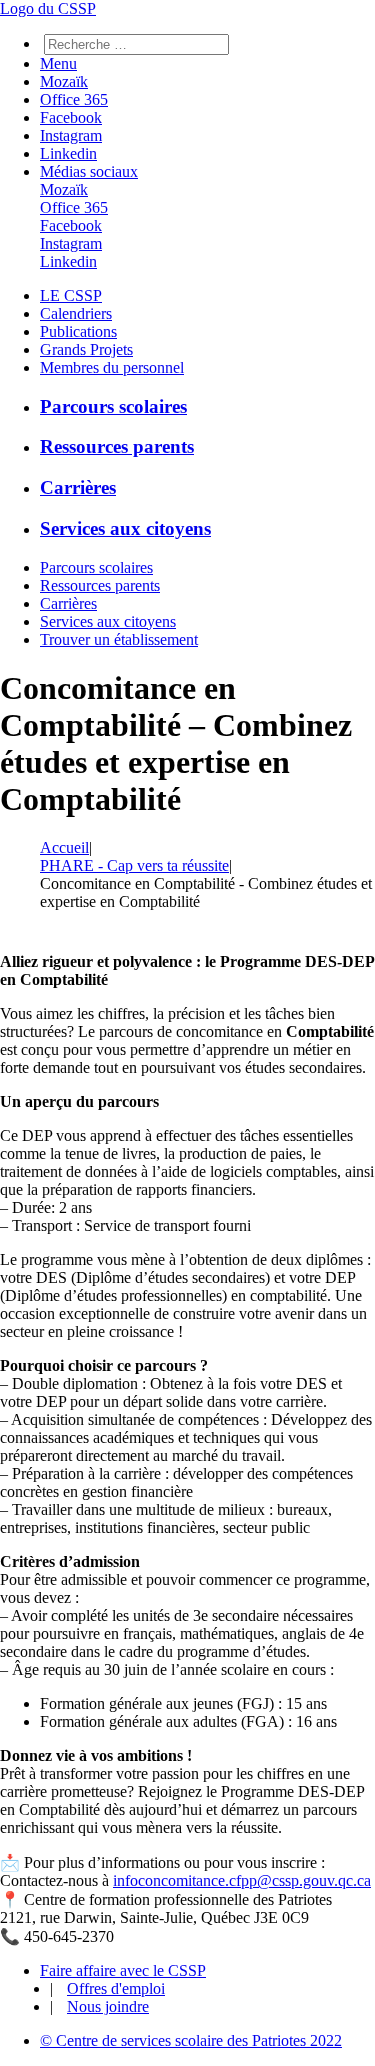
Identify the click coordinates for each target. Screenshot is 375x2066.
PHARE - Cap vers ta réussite (134, 865)
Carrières (78, 487)
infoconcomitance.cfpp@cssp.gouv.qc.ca (242, 1880)
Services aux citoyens (125, 528)
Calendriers (76, 313)
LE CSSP (71, 295)
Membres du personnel (112, 367)
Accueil (64, 847)
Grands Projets (86, 349)
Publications (78, 331)
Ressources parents (117, 446)
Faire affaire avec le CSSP (123, 1970)
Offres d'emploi (116, 1988)
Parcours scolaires (113, 406)
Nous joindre (108, 2006)
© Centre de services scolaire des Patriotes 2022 (191, 2040)
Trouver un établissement (119, 639)
